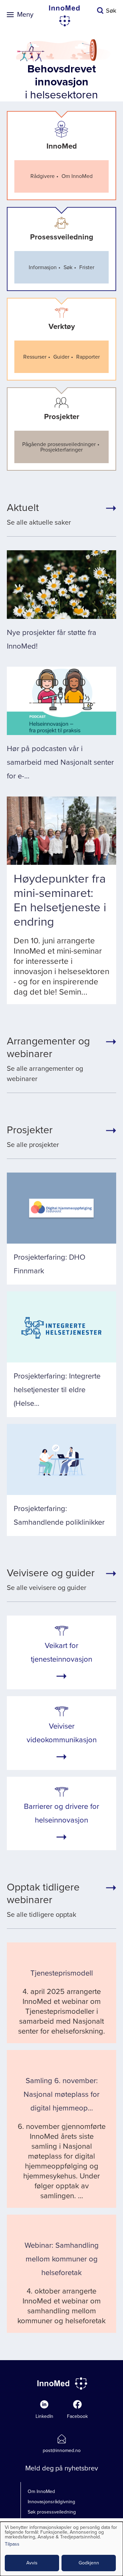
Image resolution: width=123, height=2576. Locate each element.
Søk (111, 11)
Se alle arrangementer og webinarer (48, 1059)
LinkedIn (44, 2416)
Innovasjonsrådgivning (51, 2502)
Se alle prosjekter (33, 1136)
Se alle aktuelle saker (39, 514)
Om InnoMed (41, 2491)
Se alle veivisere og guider (51, 1579)
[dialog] (61, 2549)
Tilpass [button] (12, 2544)
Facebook (77, 2416)
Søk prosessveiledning (52, 2512)
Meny (25, 15)
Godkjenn (89, 2563)
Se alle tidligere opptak (43, 1900)
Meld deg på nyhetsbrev (62, 2468)
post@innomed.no (62, 2450)
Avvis (32, 2563)
